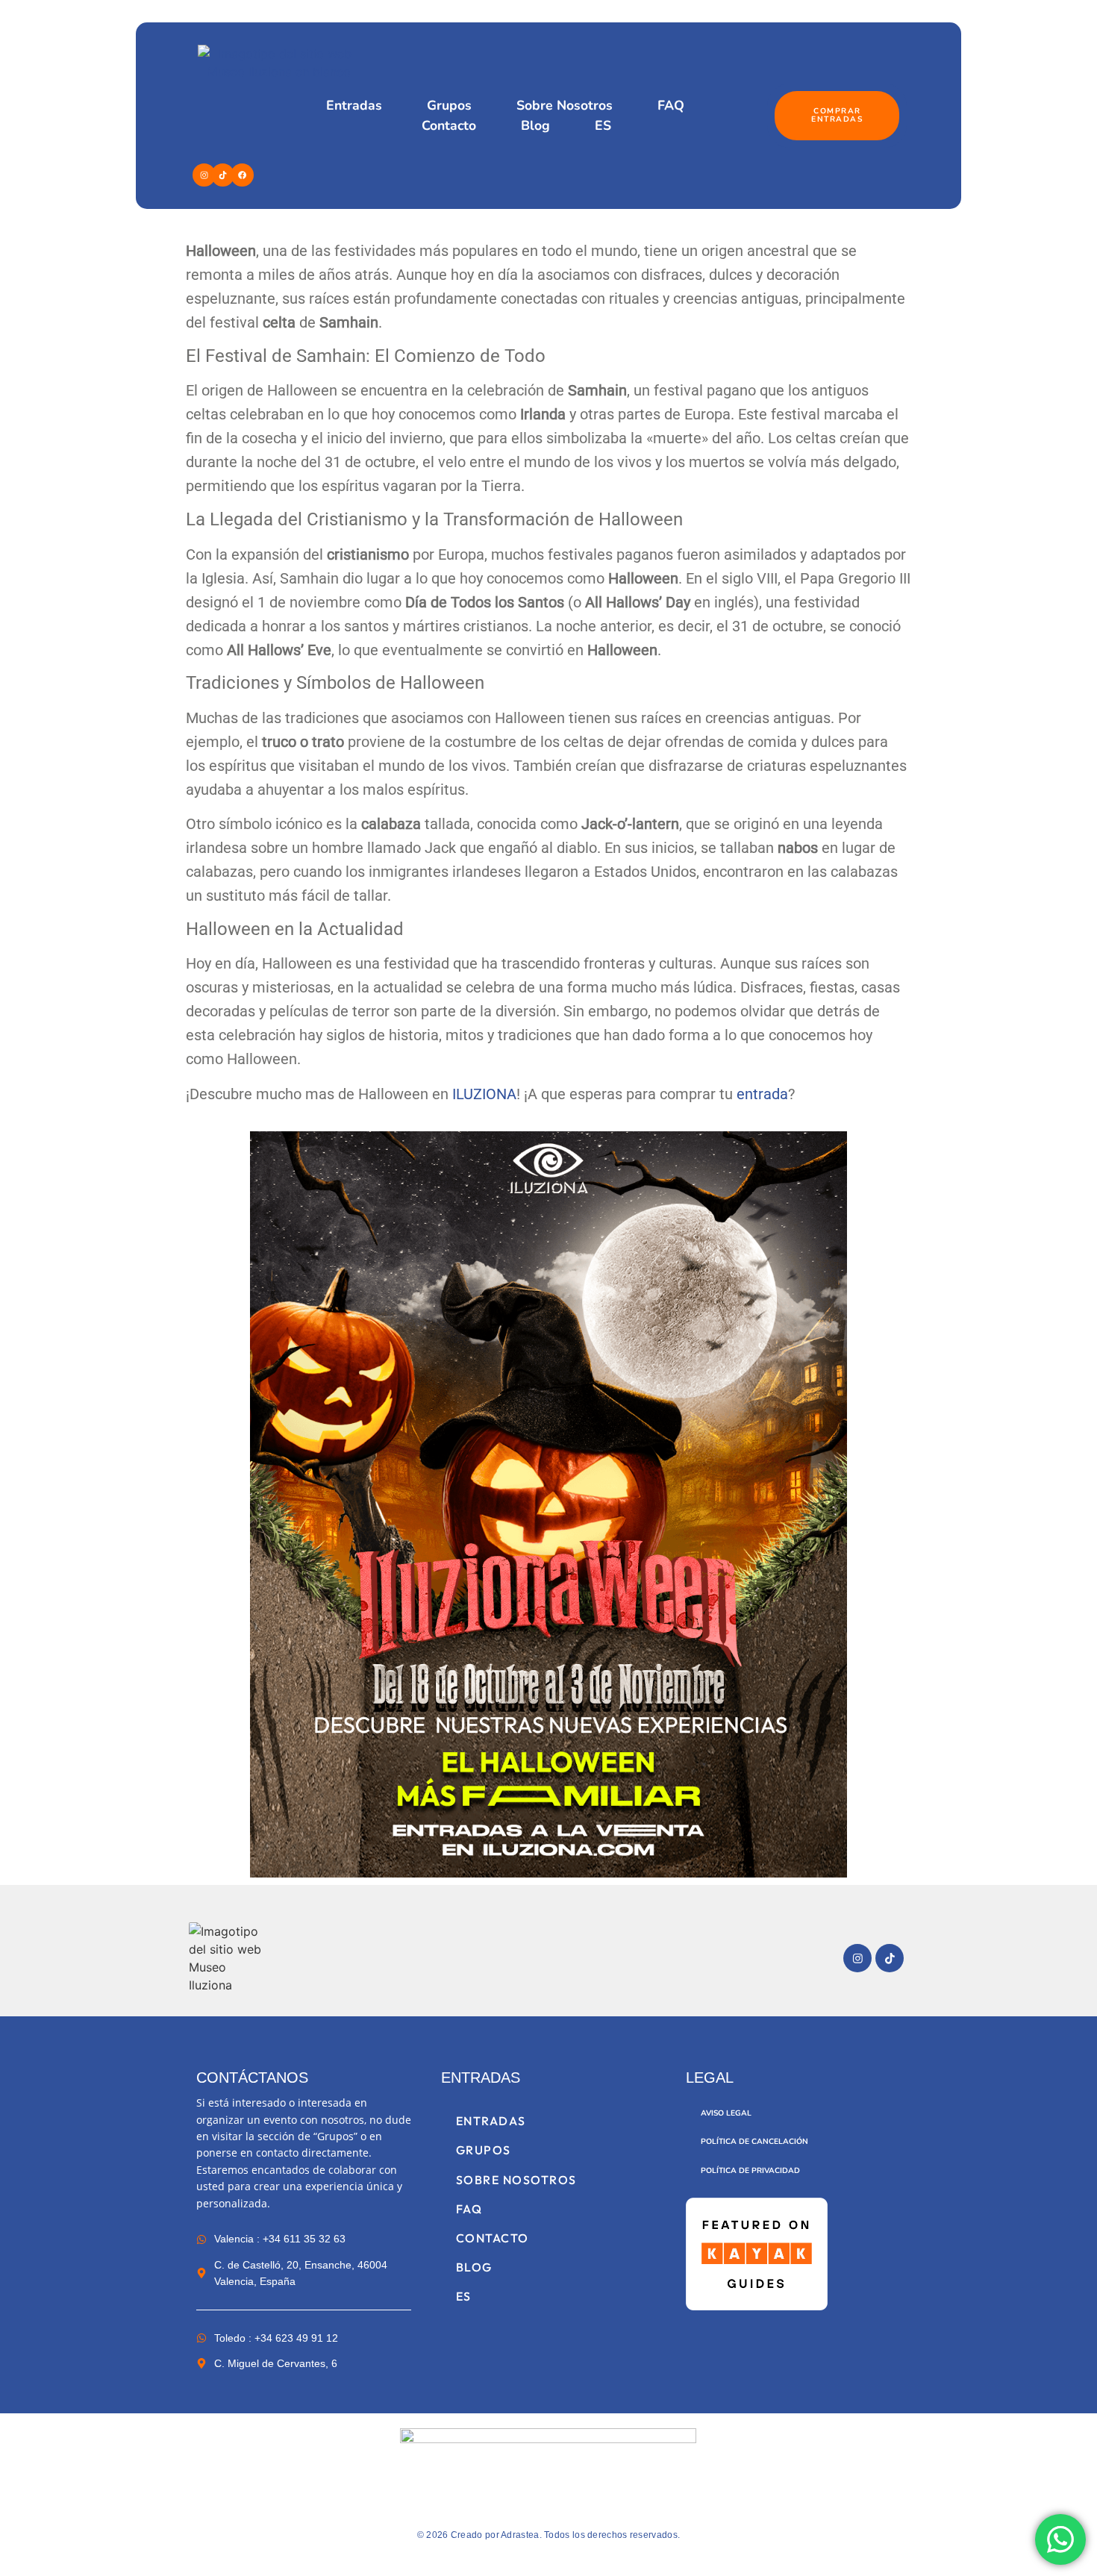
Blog (535, 125)
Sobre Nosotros (565, 105)
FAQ (671, 105)
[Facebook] (242, 175)
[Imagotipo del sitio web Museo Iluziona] (229, 1958)
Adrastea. (521, 2535)
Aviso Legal (726, 2113)
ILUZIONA (484, 1094)
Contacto (449, 125)
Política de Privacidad (750, 2171)
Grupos (449, 105)
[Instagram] (204, 175)
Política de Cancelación (754, 2142)
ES (603, 125)
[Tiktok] (223, 175)
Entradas (354, 105)
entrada (762, 1094)
